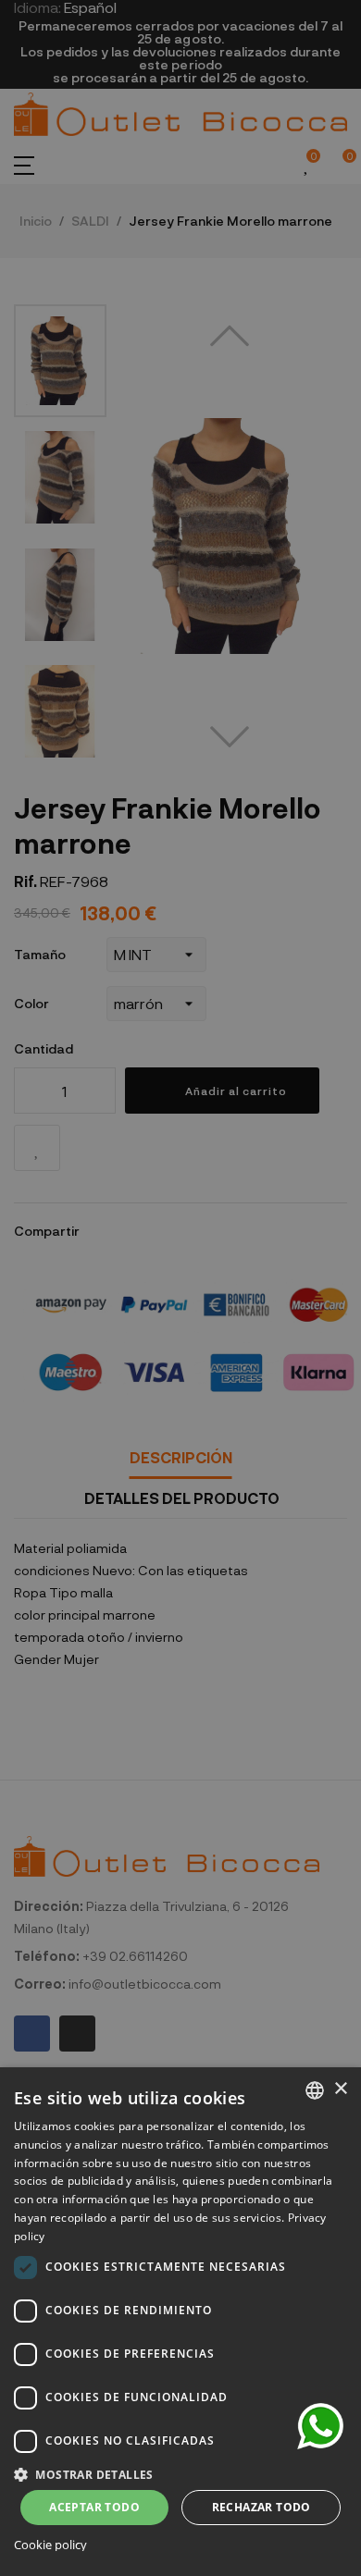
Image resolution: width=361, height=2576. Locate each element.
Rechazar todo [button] (261, 2507)
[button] (180, 2473)
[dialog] (180, 2322)
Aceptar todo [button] (94, 2507)
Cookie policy (50, 2545)
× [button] (340, 2089)
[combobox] (315, 2090)
